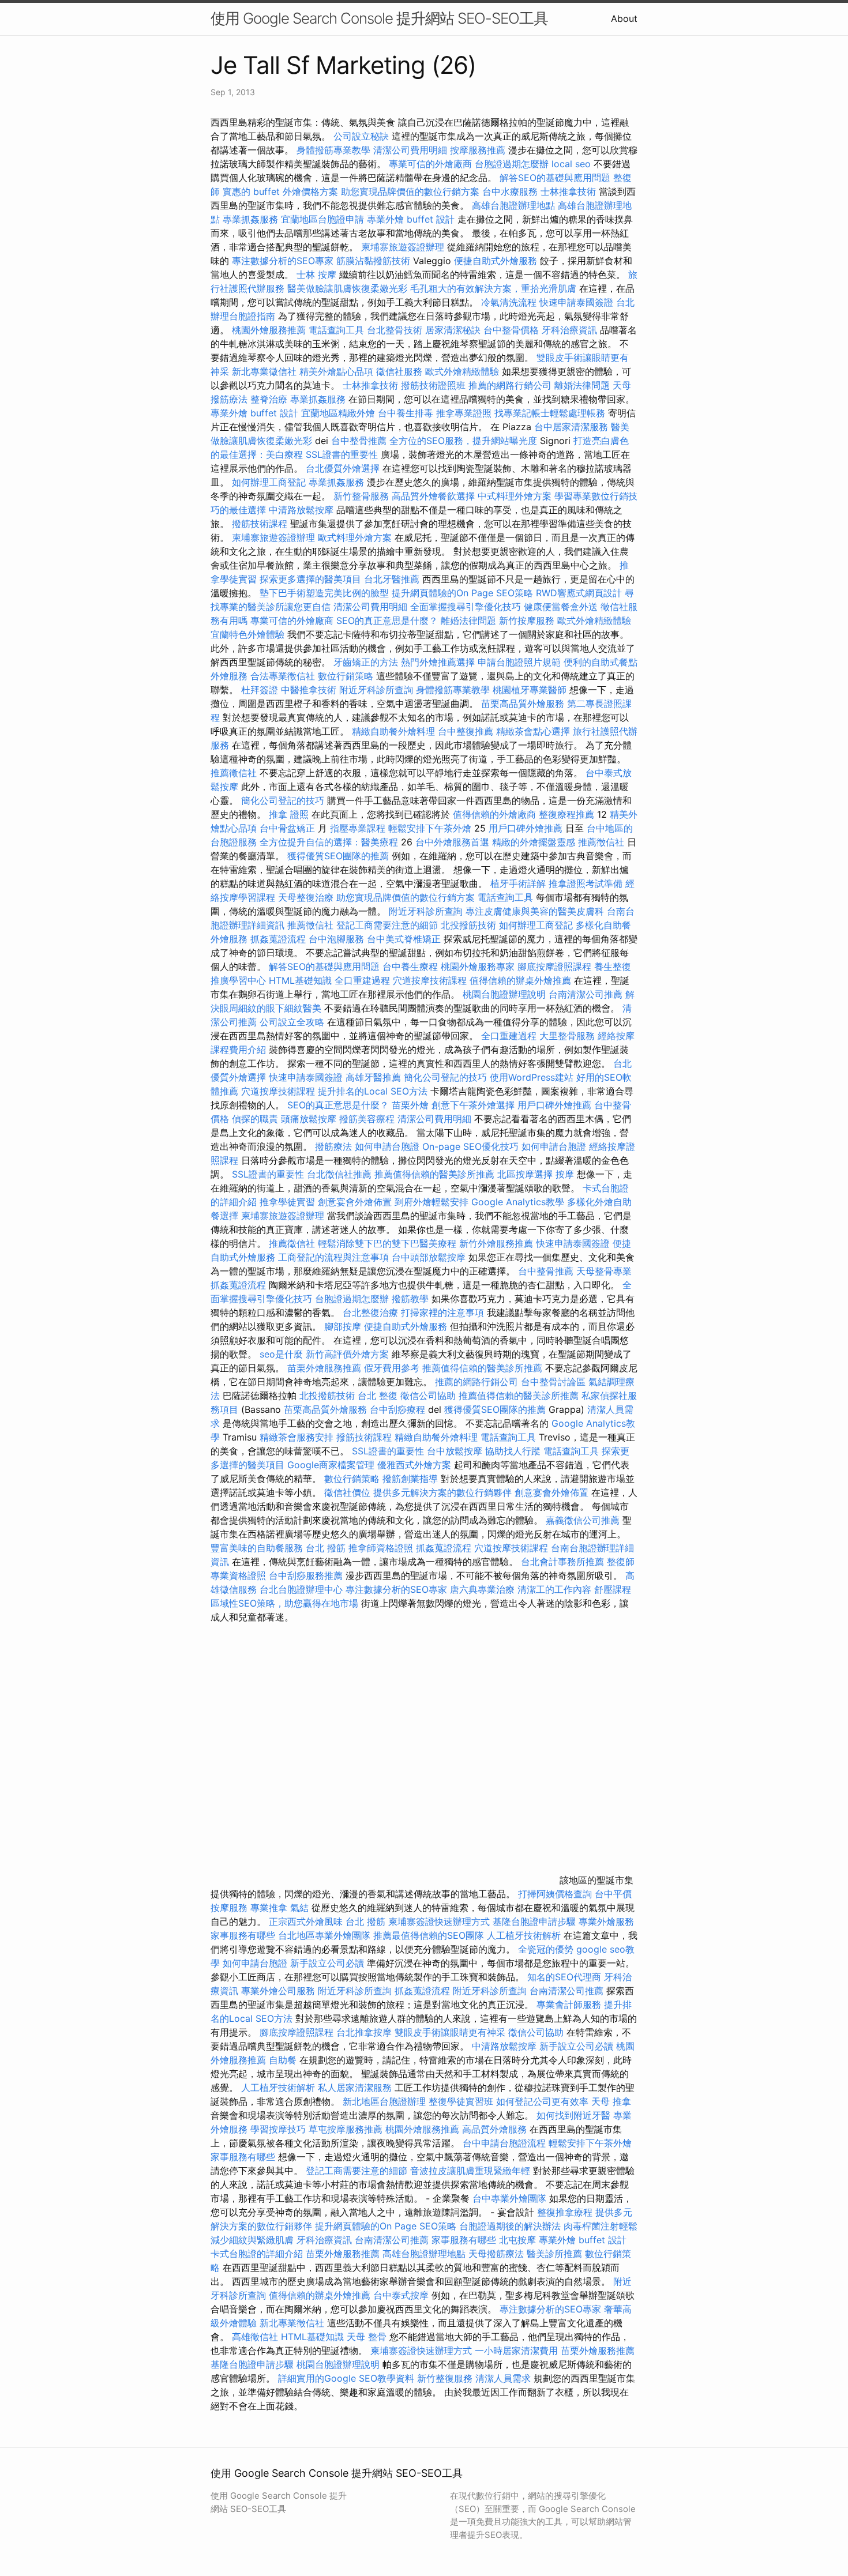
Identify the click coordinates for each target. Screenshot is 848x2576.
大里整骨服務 (567, 1036)
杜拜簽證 (260, 690)
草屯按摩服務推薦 (347, 2129)
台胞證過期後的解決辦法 (510, 2226)
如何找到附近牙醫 (573, 2115)
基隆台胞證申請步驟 (534, 1921)
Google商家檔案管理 (331, 1465)
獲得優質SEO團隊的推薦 (338, 856)
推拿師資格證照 (382, 1548)
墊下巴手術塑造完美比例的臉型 (324, 593)
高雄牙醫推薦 (373, 1077)
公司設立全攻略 (292, 1022)
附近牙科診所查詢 (376, 690)
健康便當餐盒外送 (561, 607)
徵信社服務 (399, 371)
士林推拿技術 (568, 191)
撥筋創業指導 (412, 1479)
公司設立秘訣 (361, 136)
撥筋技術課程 (261, 524)
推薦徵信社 (234, 773)
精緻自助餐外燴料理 (395, 731)
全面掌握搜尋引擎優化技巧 (466, 607)
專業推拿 (269, 1908)
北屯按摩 (517, 2240)
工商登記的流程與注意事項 (333, 1257)
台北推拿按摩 (364, 2032)
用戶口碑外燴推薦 (527, 828)
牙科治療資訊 (569, 330)
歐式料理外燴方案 (356, 537)
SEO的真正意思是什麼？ (387, 621)
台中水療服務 (511, 191)
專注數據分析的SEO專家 (283, 261)
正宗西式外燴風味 (307, 1921)
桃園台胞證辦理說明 (504, 994)
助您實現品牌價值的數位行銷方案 (410, 191)
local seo (571, 164)
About (624, 18)
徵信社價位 (347, 1492)
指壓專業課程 (359, 828)
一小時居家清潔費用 (516, 2351)
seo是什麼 (281, 1354)
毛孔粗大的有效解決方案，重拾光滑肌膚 (493, 288)
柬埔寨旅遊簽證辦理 (403, 247)
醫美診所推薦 (554, 2254)
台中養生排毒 (407, 413)
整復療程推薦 (566, 814)
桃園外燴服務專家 (478, 967)
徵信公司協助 (428, 1396)
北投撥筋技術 (468, 925)
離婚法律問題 (582, 385)
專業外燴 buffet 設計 (411, 219)
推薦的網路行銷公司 (510, 385)
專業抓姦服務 (250, 219)
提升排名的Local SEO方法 (373, 1091)
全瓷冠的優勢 (546, 1949)
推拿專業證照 (465, 413)
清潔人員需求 (503, 2378)
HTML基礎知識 (300, 980)
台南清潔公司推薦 (586, 994)
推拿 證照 (289, 814)
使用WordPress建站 (532, 1077)
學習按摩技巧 (279, 2129)
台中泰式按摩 (401, 2295)
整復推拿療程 (565, 2212)
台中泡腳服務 (338, 939)
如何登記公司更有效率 (542, 2101)
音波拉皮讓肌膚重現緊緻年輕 (470, 2171)
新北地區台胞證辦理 (384, 2101)
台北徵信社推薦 (339, 1174)
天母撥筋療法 (496, 2254)
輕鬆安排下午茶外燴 (430, 828)
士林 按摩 (316, 274)
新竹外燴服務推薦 (498, 1243)
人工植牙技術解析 (524, 1935)
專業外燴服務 (606, 1921)
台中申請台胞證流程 (504, 2143)
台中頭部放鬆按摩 (430, 1257)
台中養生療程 (412, 967)
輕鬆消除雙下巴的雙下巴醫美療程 (387, 1243)
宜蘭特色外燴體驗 (247, 634)
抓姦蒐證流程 (278, 939)
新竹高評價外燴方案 (347, 1354)
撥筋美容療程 (367, 1119)
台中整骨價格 (513, 330)
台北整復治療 (370, 1313)
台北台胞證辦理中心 (301, 1589)
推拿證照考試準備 (587, 883)
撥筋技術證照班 (435, 385)
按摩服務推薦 (479, 150)
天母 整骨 (367, 2337)
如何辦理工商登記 (269, 482)
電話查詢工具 (336, 330)
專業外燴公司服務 (279, 1991)
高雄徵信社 (255, 2337)
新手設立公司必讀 (327, 1963)
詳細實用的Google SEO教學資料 (346, 2378)
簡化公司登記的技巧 (283, 800)
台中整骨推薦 (360, 441)
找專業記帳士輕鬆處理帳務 (550, 413)
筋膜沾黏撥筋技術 (373, 261)
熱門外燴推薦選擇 (439, 662)
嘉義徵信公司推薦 (583, 1520)
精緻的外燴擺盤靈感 (534, 842)
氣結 (299, 1908)
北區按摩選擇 (526, 1174)
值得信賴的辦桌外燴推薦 (520, 980)
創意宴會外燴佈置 (355, 1202)
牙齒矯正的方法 (366, 662)
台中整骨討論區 (555, 1382)
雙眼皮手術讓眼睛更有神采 (450, 2032)
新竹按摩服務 (528, 621)
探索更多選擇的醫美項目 (310, 579)
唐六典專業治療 (482, 1589)
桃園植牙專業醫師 (530, 690)
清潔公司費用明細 (410, 150)
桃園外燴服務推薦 (270, 330)
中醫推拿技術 (309, 690)
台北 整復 (378, 1396)
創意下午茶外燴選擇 (473, 1105)
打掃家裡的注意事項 (442, 1313)
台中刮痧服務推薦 (307, 1575)
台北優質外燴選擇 (343, 468)
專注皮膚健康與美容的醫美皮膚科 (535, 911)
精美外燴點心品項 (338, 371)
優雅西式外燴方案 (414, 1465)
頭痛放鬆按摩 (310, 1119)
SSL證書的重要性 (342, 454)
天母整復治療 (306, 897)
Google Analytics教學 (518, 1202)
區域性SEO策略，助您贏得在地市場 (284, 1603)
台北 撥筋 (326, 1548)
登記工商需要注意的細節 (387, 925)
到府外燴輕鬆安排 (431, 1202)
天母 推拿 (611, 2101)
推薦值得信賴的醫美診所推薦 (434, 1174)
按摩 (565, 1174)
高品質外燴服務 (494, 2129)
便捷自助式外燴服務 (497, 261)
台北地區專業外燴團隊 (326, 1935)
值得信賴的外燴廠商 (494, 814)
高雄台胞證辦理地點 (513, 205)
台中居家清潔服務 (571, 427)
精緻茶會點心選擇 (533, 731)
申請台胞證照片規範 (519, 662)
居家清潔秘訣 (453, 330)
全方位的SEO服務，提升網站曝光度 (463, 441)
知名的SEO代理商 (564, 1977)
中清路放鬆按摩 (303, 510)
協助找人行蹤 (513, 1451)
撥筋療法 (333, 1146)
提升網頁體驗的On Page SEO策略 (462, 593)
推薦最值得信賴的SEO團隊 (429, 1935)
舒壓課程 (613, 1589)
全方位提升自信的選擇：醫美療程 (329, 842)
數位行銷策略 (346, 676)
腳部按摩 (344, 1326)
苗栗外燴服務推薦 (324, 1368)
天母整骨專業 (604, 1271)
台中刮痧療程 (399, 1409)
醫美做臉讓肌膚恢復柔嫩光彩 (347, 288)
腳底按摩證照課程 (556, 967)
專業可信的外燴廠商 (430, 164)
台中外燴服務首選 (452, 842)
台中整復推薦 (466, 731)
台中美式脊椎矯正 (405, 939)
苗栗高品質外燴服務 (524, 704)
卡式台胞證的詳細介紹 (257, 2254)
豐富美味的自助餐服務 (257, 1548)
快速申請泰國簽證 (576, 302)
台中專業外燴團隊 (511, 2198)
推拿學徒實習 (289, 1202)
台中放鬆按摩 (456, 1451)
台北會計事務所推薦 (562, 1562)
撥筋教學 (410, 1299)
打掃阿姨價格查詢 (555, 1894)
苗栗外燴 (410, 1105)
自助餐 (283, 2060)
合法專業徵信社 (283, 676)
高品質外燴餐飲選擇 (435, 496)
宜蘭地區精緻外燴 (339, 413)
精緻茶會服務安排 (297, 1437)
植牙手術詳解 (518, 883)
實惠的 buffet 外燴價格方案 (280, 191)
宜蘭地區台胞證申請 (322, 219)
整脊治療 (269, 399)
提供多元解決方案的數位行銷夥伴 (442, 1492)
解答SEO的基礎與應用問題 (555, 178)
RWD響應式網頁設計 (579, 593)
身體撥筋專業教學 (335, 150)
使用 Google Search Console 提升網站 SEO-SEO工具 (379, 18)
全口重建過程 (362, 980)
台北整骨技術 (395, 330)
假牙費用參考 (392, 1368)
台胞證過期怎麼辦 (512, 164)
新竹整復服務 (445, 2378)
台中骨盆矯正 (289, 828)
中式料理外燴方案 (516, 496)
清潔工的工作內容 (554, 1589)
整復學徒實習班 (462, 2101)
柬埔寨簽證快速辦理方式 (439, 1921)
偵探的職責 (255, 1119)
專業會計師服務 (569, 2005)
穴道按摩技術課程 (431, 980)
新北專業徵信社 (264, 371)
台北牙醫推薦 (392, 579)
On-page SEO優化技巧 (470, 1146)
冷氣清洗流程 (509, 302)
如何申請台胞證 (387, 1146)
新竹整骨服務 (361, 496)
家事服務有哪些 (243, 1935)
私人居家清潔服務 (355, 2088)
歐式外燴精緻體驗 (462, 371)
